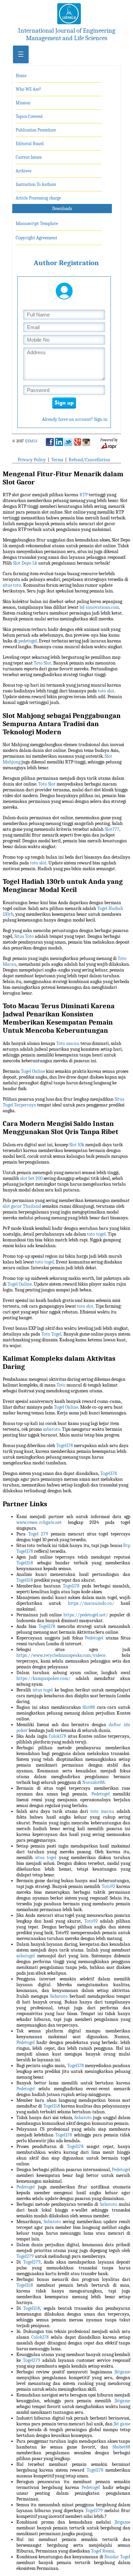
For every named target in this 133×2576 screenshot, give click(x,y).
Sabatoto (59, 1996)
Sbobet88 (121, 2447)
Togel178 (65, 1446)
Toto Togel (51, 1334)
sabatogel (26, 1956)
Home (21, 76)
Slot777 (112, 829)
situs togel (43, 1690)
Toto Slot (42, 663)
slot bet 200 (31, 1178)
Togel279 (25, 2256)
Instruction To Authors (36, 184)
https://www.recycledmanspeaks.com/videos (61, 1655)
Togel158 (25, 1563)
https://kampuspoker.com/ (43, 1678)
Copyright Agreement (36, 238)
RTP (84, 495)
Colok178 (57, 1736)
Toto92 (108, 1886)
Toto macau (68, 1043)
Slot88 (89, 1707)
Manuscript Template (37, 224)
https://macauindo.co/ (91, 1603)
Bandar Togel (117, 2557)
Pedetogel (94, 1638)
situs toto (12, 585)
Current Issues (29, 157)
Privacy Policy (32, 460)
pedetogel (28, 641)
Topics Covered (29, 116)
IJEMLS (31, 441)
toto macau (102, 1811)
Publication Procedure (36, 130)
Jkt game (122, 2424)
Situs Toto (24, 936)
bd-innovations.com (99, 607)
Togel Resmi (103, 2551)
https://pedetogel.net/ (86, 1615)
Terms (57, 460)
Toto (61, 1385)
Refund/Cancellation (89, 460)
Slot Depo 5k (25, 563)
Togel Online (33, 1071)
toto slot (106, 691)
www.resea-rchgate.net (39, 1522)
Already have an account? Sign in (75, 419)
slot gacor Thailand (22, 1206)
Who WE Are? (28, 89)
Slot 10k (77, 1145)
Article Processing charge (38, 198)
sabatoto (51, 1429)
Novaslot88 (93, 1782)
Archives (24, 171)
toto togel (96, 1234)
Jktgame (122, 2372)
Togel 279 (38, 1534)
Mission (23, 103)
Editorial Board (30, 144)
